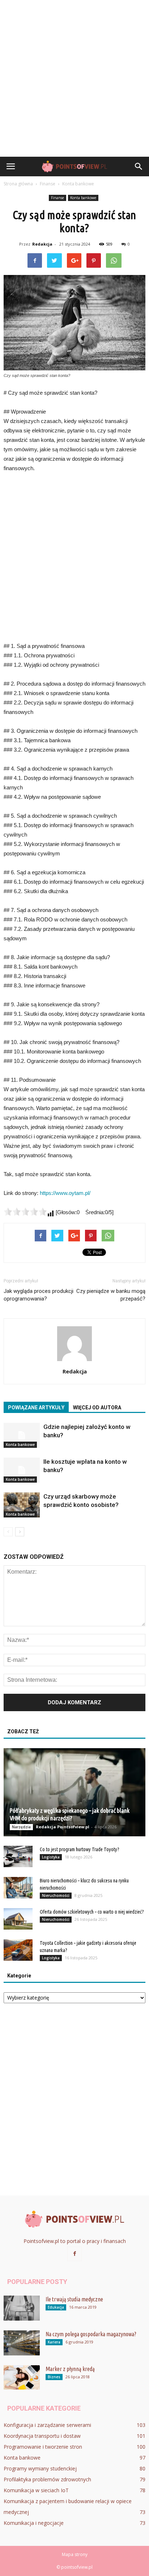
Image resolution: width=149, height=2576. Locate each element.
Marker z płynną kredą (70, 2369)
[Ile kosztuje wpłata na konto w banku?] (22, 1470)
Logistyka (51, 1857)
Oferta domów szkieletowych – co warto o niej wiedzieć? (92, 1912)
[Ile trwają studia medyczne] (22, 2308)
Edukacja (56, 2307)
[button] (139, 167)
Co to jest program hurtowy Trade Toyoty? (80, 1849)
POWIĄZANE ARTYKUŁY (36, 1408)
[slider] (25, 1212)
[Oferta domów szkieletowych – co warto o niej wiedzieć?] (18, 1919)
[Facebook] (74, 2254)
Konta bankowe (83, 198)
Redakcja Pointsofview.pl (63, 1827)
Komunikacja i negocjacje (34, 2523)
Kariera (54, 2342)
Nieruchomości (56, 1895)
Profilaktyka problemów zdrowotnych (47, 2479)
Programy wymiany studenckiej (40, 2468)
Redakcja (42, 244)
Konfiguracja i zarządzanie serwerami (47, 2425)
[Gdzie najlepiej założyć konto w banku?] (22, 1435)
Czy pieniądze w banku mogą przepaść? (111, 1295)
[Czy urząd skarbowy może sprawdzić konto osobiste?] (22, 1505)
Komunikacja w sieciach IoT (36, 2490)
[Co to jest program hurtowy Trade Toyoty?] (18, 1857)
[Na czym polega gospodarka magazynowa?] (22, 2343)
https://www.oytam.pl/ (65, 1193)
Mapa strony (75, 2554)
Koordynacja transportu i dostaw (42, 2436)
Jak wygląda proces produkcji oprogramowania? (39, 1295)
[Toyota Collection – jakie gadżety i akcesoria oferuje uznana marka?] (18, 1950)
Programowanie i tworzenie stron (43, 2447)
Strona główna (18, 184)
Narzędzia (21, 1827)
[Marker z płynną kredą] (22, 2377)
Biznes (54, 2377)
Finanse (58, 198)
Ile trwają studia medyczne (74, 2299)
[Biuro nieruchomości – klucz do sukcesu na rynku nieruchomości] (18, 1888)
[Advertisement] (74, 78)
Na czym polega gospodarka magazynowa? (91, 2334)
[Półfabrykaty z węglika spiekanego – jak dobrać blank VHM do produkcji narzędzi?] (74, 1792)
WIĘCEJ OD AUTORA (97, 1408)
